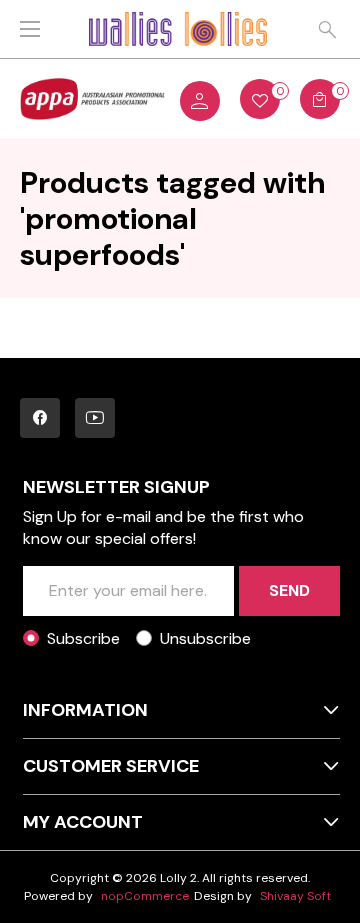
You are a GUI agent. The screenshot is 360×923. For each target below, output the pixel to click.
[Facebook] (40, 418)
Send (289, 590)
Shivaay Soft (295, 896)
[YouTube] (95, 418)
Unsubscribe (205, 638)
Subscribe (83, 638)
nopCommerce (145, 896)
